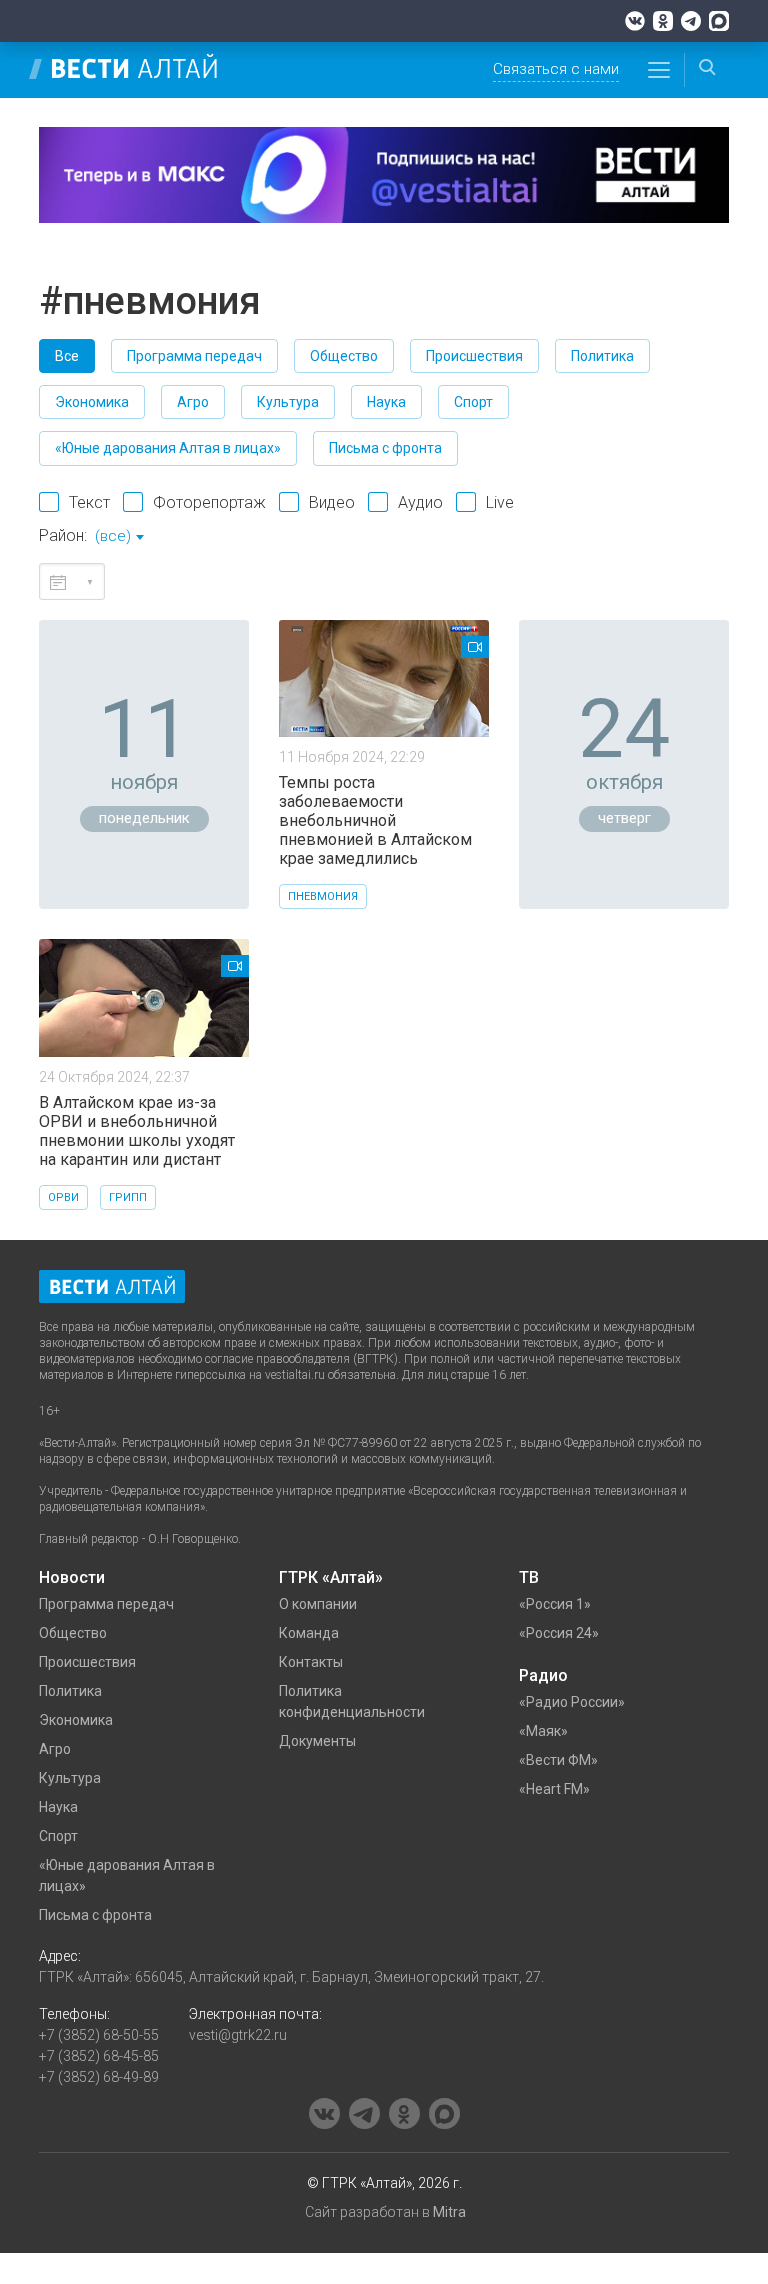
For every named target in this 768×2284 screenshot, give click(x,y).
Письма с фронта (385, 448)
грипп (128, 1197)
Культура (288, 402)
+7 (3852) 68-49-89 (99, 2077)
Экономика (92, 402)
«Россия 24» (559, 1633)
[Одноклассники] (663, 21)
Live (500, 502)
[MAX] (719, 21)
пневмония (323, 896)
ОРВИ (63, 1197)
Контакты (311, 1662)
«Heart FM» (554, 1789)
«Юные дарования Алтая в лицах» (168, 448)
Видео (332, 502)
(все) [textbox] (113, 536)
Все (67, 356)
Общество (344, 356)
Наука (386, 402)
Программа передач (194, 356)
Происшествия (474, 356)
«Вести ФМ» (558, 1760)
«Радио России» (572, 1702)
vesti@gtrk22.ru (238, 2035)
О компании (318, 1604)
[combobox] (119, 538)
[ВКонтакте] (635, 21)
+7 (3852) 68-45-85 (99, 2056)
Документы (317, 1741)
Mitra (449, 2212)
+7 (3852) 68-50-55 (99, 2035)
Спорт (473, 402)
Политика (602, 356)
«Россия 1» (555, 1604)
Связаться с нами (556, 69)
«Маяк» (543, 1731)
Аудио (420, 502)
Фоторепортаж (209, 502)
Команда (309, 1633)
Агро (193, 402)
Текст (89, 502)
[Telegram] (691, 21)
